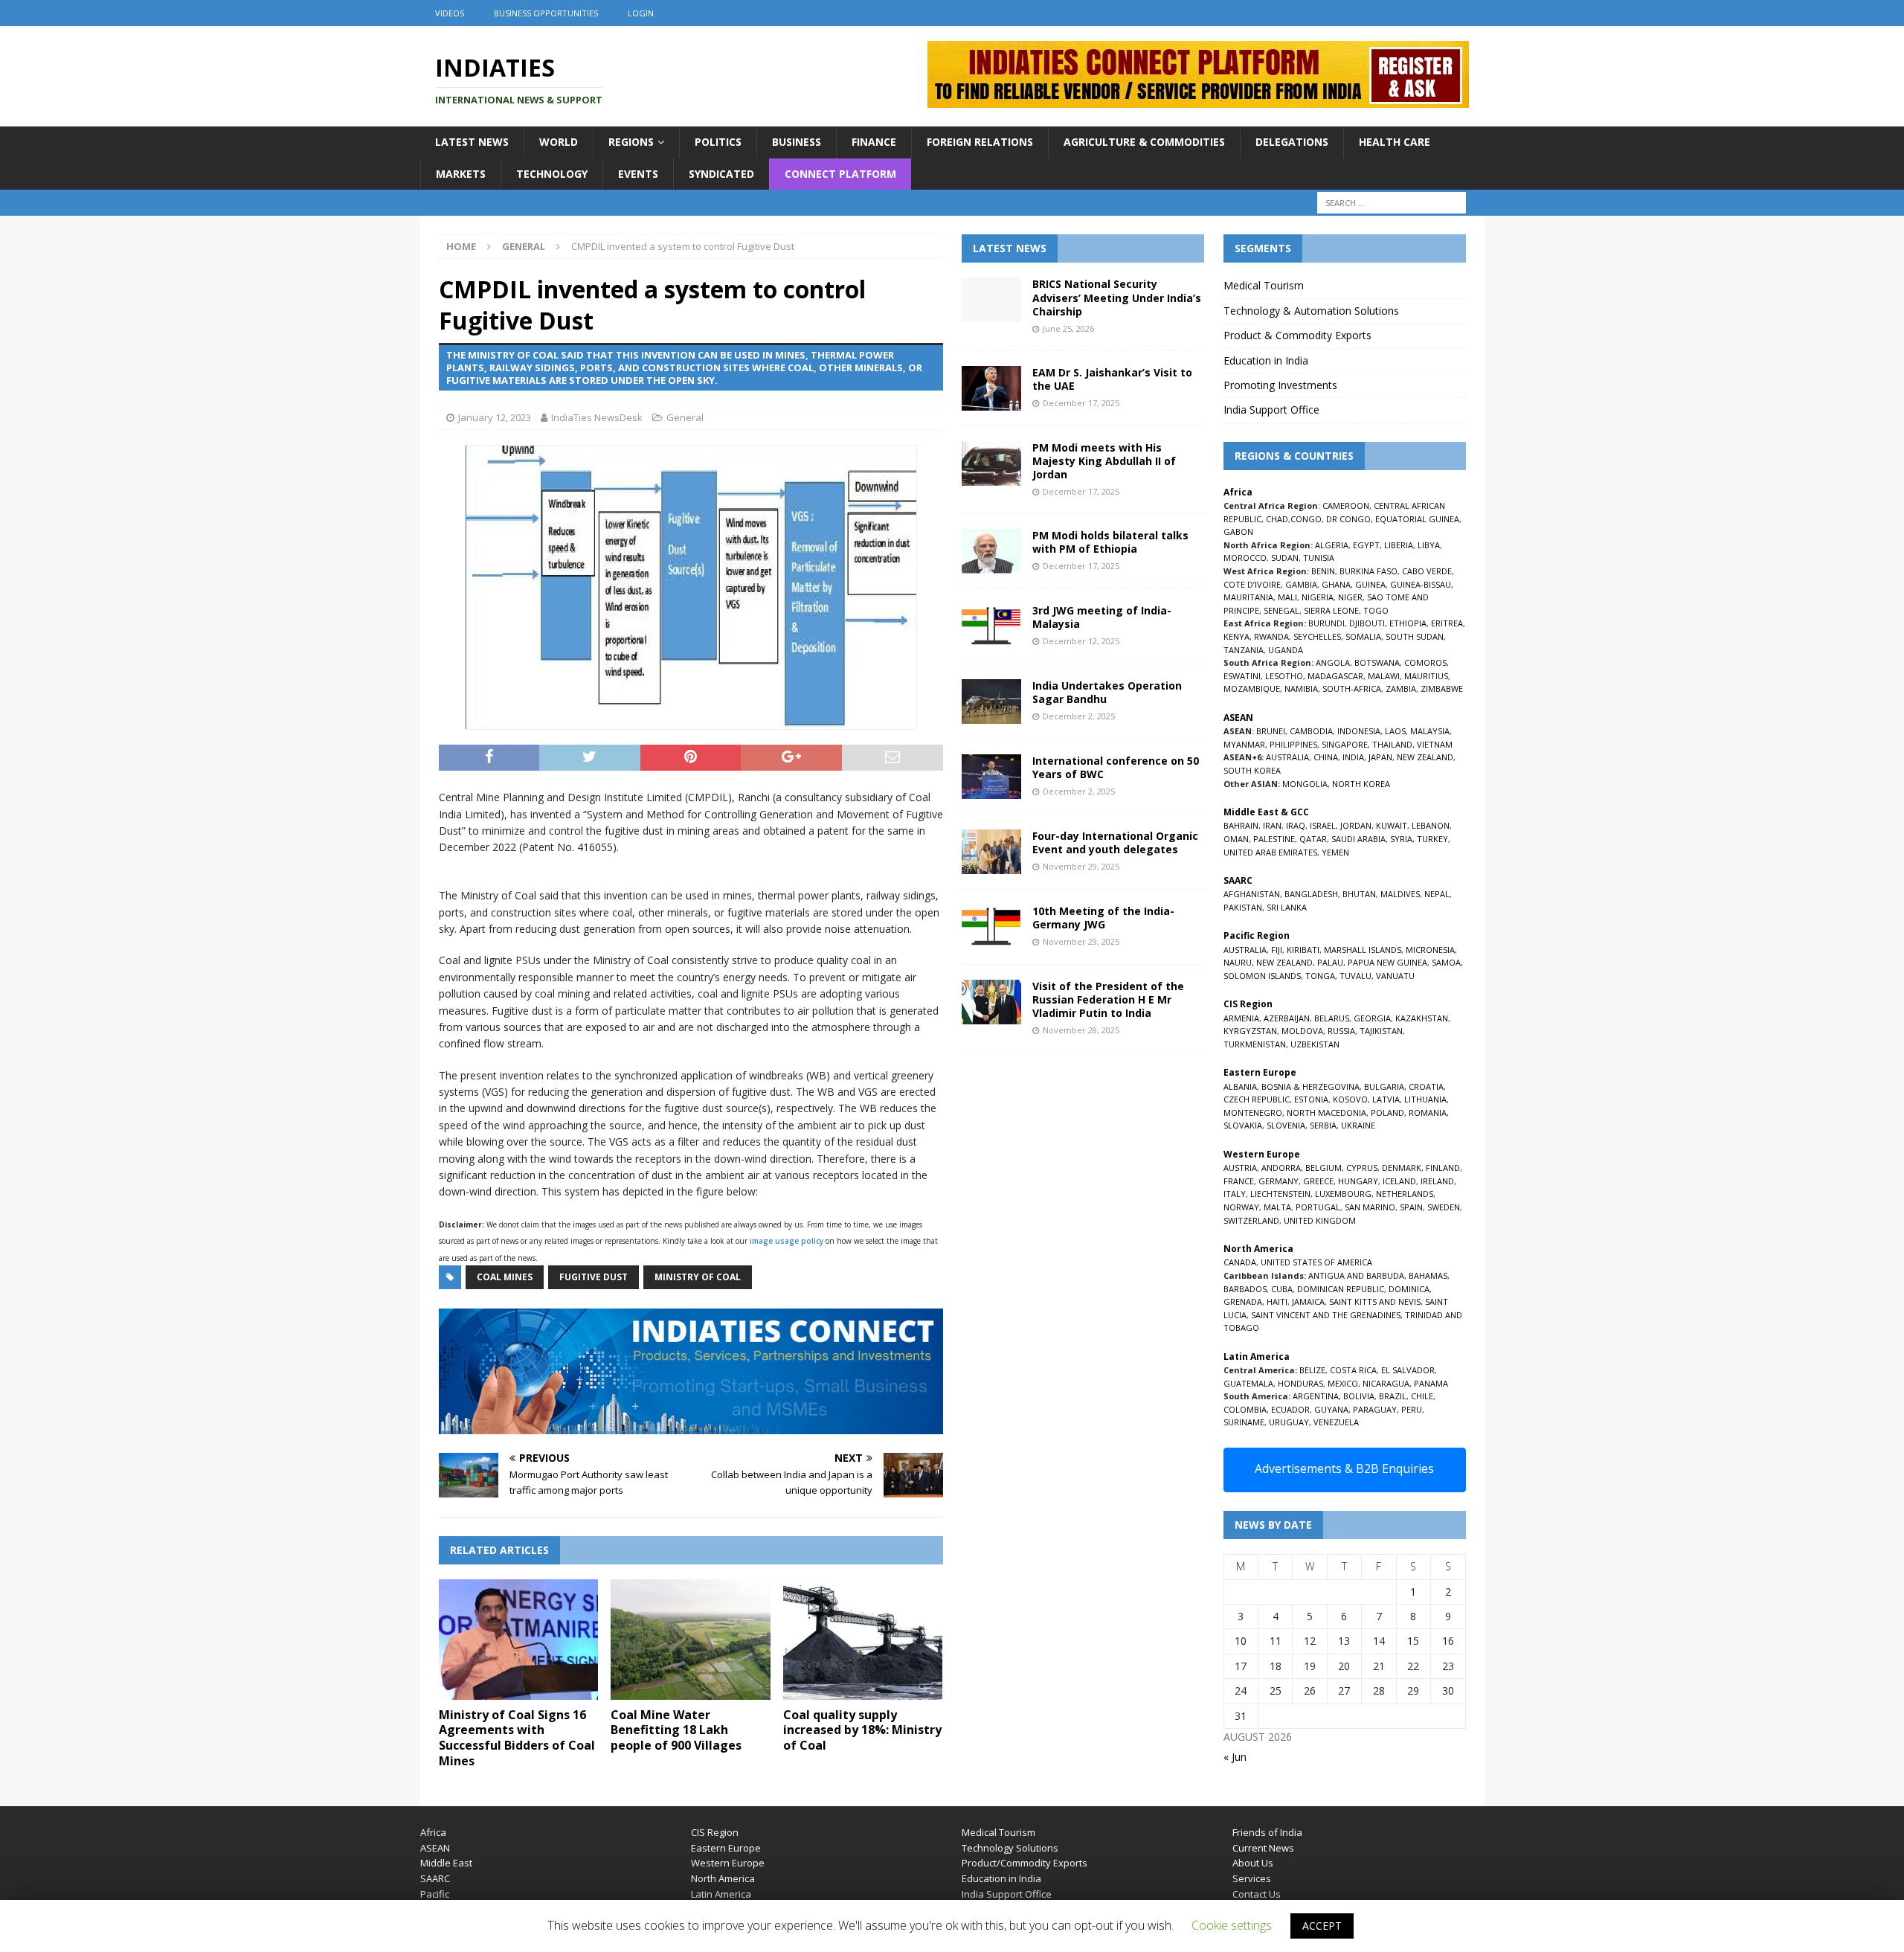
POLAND (1387, 1113)
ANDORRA (1281, 1168)
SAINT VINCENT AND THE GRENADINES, (1327, 1315)
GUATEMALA (1248, 1383)
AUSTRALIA (1287, 757)
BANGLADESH (1311, 894)
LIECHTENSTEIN (1280, 1194)
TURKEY (1432, 839)
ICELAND (1399, 1181)
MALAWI (1384, 676)
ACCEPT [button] (1322, 1926)
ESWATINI (1242, 676)
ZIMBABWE (1442, 688)
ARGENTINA (1316, 1396)
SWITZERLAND (1251, 1220)
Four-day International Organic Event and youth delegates (1115, 842)
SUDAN (1285, 558)
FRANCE (1239, 1181)
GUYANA (1331, 1409)
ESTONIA (1311, 1099)
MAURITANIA (1248, 597)
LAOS (1395, 731)
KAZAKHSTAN (1422, 1018)
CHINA (1326, 757)
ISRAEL (1323, 825)
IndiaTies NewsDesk (597, 417)
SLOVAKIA (1243, 1125)
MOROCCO (1245, 558)
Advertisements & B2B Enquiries (1344, 1468)
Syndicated (721, 174)
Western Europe (728, 1863)
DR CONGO (1348, 519)
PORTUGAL (1318, 1207)
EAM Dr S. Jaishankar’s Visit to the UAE (1112, 379)
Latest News (472, 142)
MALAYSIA (1430, 731)
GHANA (1336, 584)
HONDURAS (1300, 1383)
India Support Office (1271, 410)
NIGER (1350, 597)
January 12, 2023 (495, 417)
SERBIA (1323, 1125)
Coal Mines (505, 1277)
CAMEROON (1346, 505)
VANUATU (1395, 976)
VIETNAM (1435, 744)
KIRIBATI (1303, 950)
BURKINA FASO (1368, 571)
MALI (1287, 597)
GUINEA (1370, 584)
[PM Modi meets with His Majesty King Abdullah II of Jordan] (991, 463)
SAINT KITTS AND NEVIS (1375, 1301)
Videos (450, 13)
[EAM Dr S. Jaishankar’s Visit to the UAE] (991, 388)
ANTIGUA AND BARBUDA (1356, 1275)
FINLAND (1443, 1168)
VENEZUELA (1336, 1422)
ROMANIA (1428, 1113)
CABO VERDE (1427, 571)
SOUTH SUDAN (1415, 636)
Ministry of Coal (698, 1277)
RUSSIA (1341, 1031)
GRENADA (1243, 1301)
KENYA (1236, 636)
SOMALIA (1363, 636)
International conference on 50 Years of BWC (1116, 767)
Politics (718, 142)
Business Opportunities (546, 13)
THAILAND (1392, 744)
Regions (631, 142)
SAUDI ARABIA (1358, 839)
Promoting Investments (1280, 385)
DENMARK (1402, 1168)
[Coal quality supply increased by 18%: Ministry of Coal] (863, 1639)
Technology (552, 174)
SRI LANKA (1287, 907)
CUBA (1282, 1289)
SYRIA (1401, 839)
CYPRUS (1362, 1168)
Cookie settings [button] (1232, 1925)
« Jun (1235, 1757)
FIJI (1277, 950)
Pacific (435, 1894)
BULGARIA (1384, 1086)
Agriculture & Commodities (1144, 142)
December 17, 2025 (1081, 403)
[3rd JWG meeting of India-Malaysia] (991, 626)
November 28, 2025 (1081, 1030)
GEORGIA (1372, 1018)
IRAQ (1296, 825)
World (559, 142)
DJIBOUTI (1367, 623)
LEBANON (1431, 825)
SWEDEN (1444, 1207)
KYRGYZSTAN (1250, 1031)
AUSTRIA (1240, 1168)
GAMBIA (1301, 584)
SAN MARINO (1370, 1207)
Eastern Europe (726, 1848)
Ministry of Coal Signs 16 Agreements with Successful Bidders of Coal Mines (517, 1738)
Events (638, 174)
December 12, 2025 (1081, 641)
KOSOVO (1350, 1099)
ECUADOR (1290, 1409)
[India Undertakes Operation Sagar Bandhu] (991, 701)
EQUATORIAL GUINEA (1417, 519)
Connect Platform (840, 174)
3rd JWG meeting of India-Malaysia (1102, 617)
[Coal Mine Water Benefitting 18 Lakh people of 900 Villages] (691, 1639)
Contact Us (1257, 1894)
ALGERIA (1332, 545)
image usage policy (787, 1241)
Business (797, 142)
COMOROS (1425, 662)
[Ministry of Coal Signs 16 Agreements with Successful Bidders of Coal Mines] (519, 1639)
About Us (1253, 1863)
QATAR (1313, 839)
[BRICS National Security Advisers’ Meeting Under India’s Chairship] (991, 300)
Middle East (446, 1863)
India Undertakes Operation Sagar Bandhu (1107, 692)
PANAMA (1431, 1383)
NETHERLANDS (1405, 1194)
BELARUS (1332, 1018)
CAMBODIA (1311, 731)
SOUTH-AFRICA (1352, 688)
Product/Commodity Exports (1025, 1863)
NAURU (1238, 962)
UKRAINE (1358, 1125)
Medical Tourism (1264, 285)
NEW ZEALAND (1425, 757)
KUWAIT (1392, 825)
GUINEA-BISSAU (1421, 584)
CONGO (1306, 519)
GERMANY (1279, 1181)
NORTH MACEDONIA (1326, 1113)
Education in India (1266, 360)
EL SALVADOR (1408, 1370)
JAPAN (1380, 757)
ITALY (1235, 1194)
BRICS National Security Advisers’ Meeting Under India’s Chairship (1117, 297)
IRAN (1272, 825)
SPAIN (1411, 1207)
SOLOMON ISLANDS (1262, 976)
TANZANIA (1244, 650)
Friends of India (1267, 1832)
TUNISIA (1319, 558)
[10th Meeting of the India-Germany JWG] (991, 927)
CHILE (1422, 1396)
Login (641, 13)
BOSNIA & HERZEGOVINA (1310, 1086)
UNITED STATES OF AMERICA (1316, 1262)
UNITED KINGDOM (1320, 1220)
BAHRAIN (1241, 825)
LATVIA (1386, 1099)
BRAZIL (1393, 1396)
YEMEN (1335, 852)
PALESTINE (1274, 839)
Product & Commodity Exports (1297, 335)
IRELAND (1437, 1181)
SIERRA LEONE (1331, 610)
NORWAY (1241, 1207)
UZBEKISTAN (1315, 1044)
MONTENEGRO (1253, 1113)
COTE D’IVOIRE (1252, 584)
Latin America (721, 1894)
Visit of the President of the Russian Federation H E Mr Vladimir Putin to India (1108, 999)
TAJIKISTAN (1381, 1031)
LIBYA (1429, 545)
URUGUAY (1289, 1422)
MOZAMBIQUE (1252, 688)
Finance (874, 142)
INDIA (1353, 757)
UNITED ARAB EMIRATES (1270, 852)
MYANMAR (1244, 744)
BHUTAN (1359, 894)
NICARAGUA (1386, 1383)
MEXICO (1343, 1383)
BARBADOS (1245, 1289)
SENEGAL (1281, 610)
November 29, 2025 (1081, 866)
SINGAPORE (1345, 744)
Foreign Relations (980, 142)
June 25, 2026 (1068, 328)
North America (723, 1878)
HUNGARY (1358, 1181)
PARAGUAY (1375, 1409)
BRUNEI (1271, 731)
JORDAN (1356, 825)
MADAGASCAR (1335, 676)
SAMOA (1446, 962)
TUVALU (1355, 976)
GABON (1238, 532)
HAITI (1277, 1301)
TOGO (1376, 610)
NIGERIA (1318, 597)
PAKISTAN (1243, 907)
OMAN (1236, 839)
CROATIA (1426, 1086)
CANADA (1240, 1262)
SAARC (435, 1878)
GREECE (1318, 1181)
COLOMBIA (1245, 1409)
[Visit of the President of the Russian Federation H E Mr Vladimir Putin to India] (991, 1002)
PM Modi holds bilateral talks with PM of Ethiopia (1110, 542)
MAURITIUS (1426, 676)
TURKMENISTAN (1255, 1044)
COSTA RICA (1353, 1370)
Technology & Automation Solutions (1311, 311)
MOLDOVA (1302, 1031)
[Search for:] (1392, 203)
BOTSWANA (1377, 662)
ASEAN (1238, 717)
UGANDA (1286, 650)
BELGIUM (1324, 1168)
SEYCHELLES (1317, 636)
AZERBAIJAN (1287, 1018)
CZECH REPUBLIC (1257, 1099)
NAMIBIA (1301, 688)
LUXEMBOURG (1343, 1194)
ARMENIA (1241, 1018)
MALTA (1277, 1207)
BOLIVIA (1359, 1396)
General (685, 417)
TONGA (1320, 976)
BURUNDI (1326, 623)
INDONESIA (1359, 731)
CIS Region (715, 1832)
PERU (1412, 1409)
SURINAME (1244, 1422)
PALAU (1330, 962)
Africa (433, 1832)
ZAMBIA (1401, 688)
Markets (461, 174)
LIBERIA (1399, 545)
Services (1252, 1878)
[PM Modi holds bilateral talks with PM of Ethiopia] (991, 551)
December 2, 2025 (1079, 716)
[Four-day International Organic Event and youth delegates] (991, 852)
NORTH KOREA (1361, 784)
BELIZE (1312, 1370)
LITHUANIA (1425, 1099)
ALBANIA (1240, 1086)
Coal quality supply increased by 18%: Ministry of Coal (862, 1730)
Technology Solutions (1010, 1848)
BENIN (1323, 571)
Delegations (1292, 142)
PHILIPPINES (1293, 744)
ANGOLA (1333, 662)
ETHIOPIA (1408, 623)
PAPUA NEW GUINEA (1387, 962)
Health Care (1395, 142)
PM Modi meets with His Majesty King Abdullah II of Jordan (1104, 461)
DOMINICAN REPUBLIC (1341, 1289)
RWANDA (1271, 636)
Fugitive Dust (594, 1277)
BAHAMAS (1428, 1275)
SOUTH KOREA (1252, 770)
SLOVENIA (1286, 1125)
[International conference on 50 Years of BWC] (991, 777)
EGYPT (1366, 545)
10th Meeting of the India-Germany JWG (1103, 918)
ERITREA (1447, 623)
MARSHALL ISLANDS (1363, 950)
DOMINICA (1409, 1289)
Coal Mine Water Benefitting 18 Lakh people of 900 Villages (676, 1730)
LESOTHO (1284, 676)
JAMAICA (1308, 1301)
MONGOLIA (1305, 784)
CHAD (1277, 519)
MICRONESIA (1430, 950)
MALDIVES (1400, 894)
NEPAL (1437, 894)
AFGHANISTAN (1252, 894)
